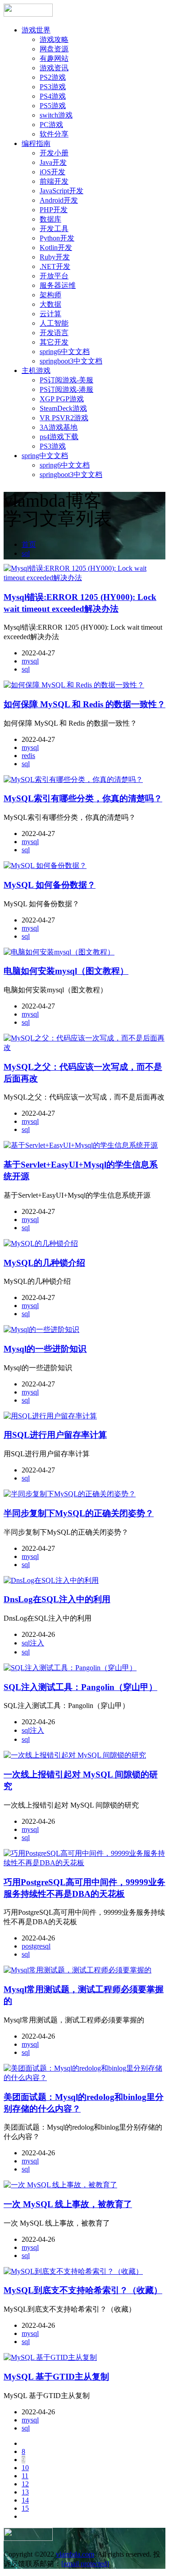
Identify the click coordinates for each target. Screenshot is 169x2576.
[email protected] (85, 2564)
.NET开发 (55, 266)
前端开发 (54, 181)
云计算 (50, 314)
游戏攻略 (54, 39)
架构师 (50, 295)
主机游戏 (36, 370)
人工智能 (54, 323)
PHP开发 (54, 210)
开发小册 (54, 153)
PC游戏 (51, 125)
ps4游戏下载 (59, 437)
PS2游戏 (53, 77)
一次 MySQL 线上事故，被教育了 (68, 2204)
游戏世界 (36, 30)
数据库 (50, 219)
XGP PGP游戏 (62, 399)
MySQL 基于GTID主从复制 (56, 2377)
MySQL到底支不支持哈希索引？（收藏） (83, 2290)
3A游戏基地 (59, 427)
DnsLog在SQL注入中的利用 (57, 1599)
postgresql (36, 1946)
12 (25, 2484)
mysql (30, 661)
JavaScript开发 (62, 191)
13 (25, 2492)
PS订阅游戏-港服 (66, 389)
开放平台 (54, 276)
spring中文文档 (45, 456)
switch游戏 (56, 115)
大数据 (50, 304)
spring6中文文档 (65, 352)
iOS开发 (53, 172)
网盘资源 (54, 49)
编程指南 (36, 143)
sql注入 (33, 1643)
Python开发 (57, 238)
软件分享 (54, 134)
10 (25, 2468)
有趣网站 (54, 58)
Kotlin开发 (56, 248)
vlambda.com (75, 2554)
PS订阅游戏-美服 (66, 380)
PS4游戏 (53, 96)
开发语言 (54, 333)
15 (25, 2508)
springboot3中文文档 (71, 361)
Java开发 (53, 162)
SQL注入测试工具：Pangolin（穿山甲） (80, 1687)
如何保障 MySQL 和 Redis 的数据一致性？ (84, 704)
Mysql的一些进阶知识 (45, 1349)
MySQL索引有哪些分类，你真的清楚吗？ (83, 798)
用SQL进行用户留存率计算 (55, 1435)
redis (28, 756)
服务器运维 (58, 285)
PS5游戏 (53, 106)
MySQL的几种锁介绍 (44, 1263)
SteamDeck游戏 (63, 408)
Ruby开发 (55, 257)
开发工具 (54, 229)
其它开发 (54, 342)
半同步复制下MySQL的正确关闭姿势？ (79, 1513)
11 (25, 2476)
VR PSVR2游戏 (64, 418)
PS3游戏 (53, 87)
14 (25, 2500)
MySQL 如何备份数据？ (50, 885)
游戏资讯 (54, 68)
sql (26, 553)
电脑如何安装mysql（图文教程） (66, 971)
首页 (29, 544)
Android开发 (59, 200)
